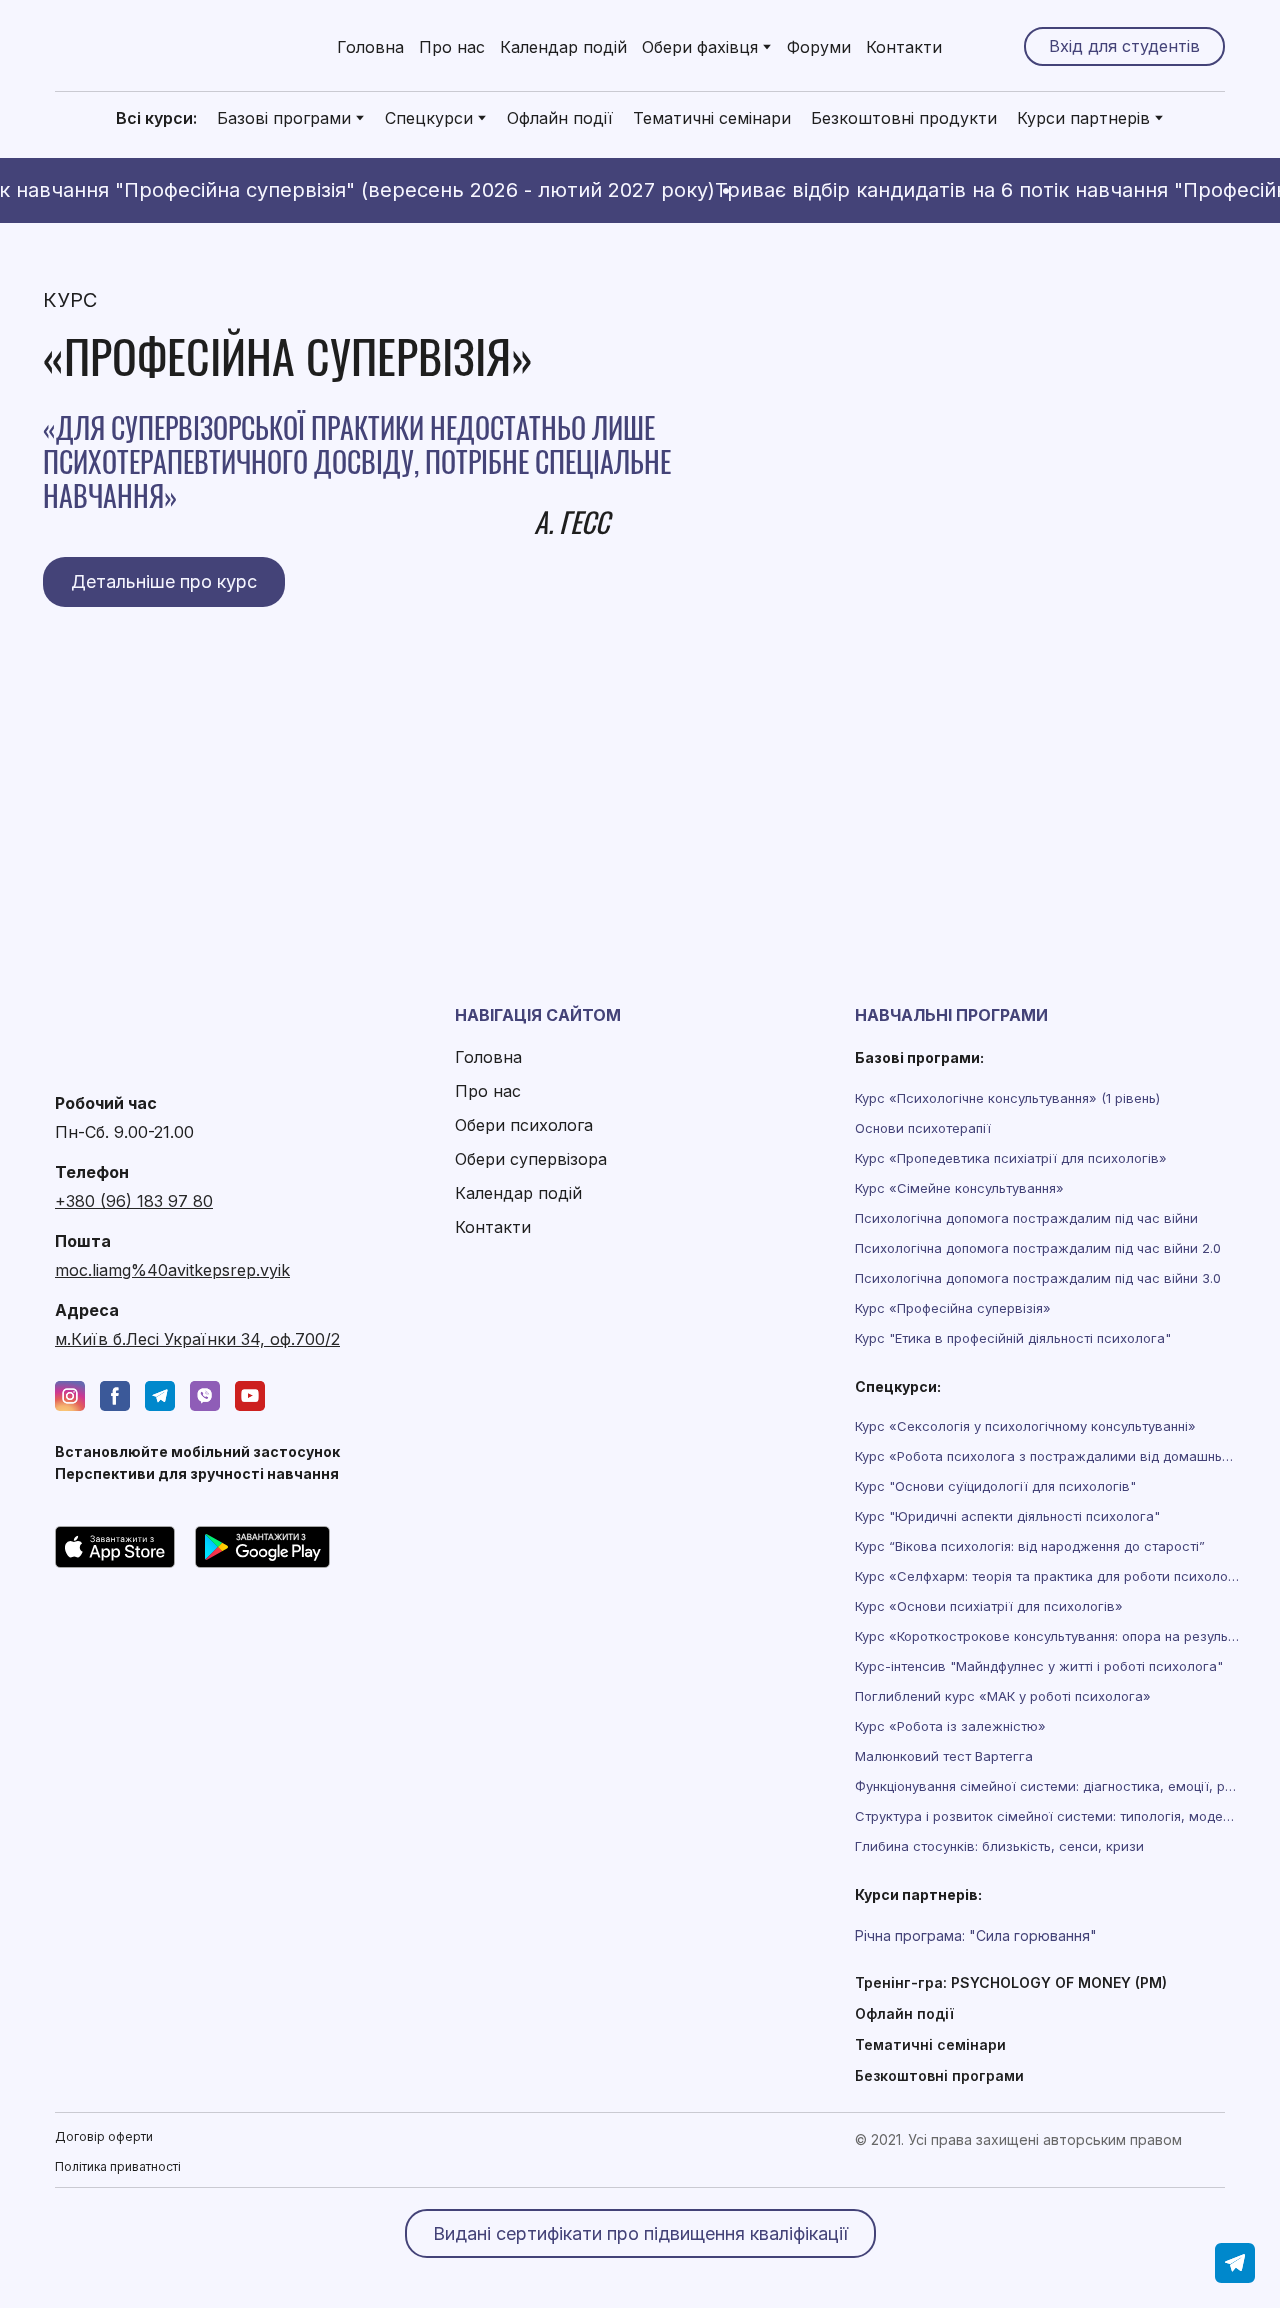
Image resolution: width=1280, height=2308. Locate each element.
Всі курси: (156, 118)
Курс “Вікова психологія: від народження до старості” (1030, 1546)
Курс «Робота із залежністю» (950, 1726)
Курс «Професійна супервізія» (953, 1308)
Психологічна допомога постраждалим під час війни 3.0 (1038, 1278)
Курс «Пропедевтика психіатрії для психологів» (1011, 1158)
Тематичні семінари (712, 118)
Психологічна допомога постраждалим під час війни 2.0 (1038, 1248)
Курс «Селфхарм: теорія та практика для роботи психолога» (1047, 1576)
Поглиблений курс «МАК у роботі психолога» (1003, 1696)
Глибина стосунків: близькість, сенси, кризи (999, 1846)
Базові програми (284, 118)
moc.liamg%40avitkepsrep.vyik (172, 1270)
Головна (370, 47)
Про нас (452, 47)
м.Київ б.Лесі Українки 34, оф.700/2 (197, 1339)
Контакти (904, 47)
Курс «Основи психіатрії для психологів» (989, 1606)
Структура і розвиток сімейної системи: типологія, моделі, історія (1047, 1816)
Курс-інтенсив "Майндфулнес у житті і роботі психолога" (1039, 1666)
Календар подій (563, 47)
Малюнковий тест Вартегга (944, 1756)
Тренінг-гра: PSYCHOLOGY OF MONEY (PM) (1011, 1982)
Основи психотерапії (923, 1128)
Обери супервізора (531, 1159)
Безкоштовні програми (939, 2075)
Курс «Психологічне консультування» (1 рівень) (1007, 1098)
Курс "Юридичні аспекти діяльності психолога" (1007, 1516)
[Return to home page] (160, 46)
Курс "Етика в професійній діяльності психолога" (1013, 1338)
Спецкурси (429, 118)
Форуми (819, 47)
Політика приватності (118, 2166)
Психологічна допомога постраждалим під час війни (1026, 1218)
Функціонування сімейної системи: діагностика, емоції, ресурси (1047, 1786)
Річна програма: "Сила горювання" (976, 1935)
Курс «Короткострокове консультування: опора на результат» (1047, 1636)
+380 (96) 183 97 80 (134, 1201)
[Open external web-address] (115, 1547)
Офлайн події (560, 118)
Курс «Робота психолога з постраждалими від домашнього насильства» (1047, 1456)
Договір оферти (104, 2136)
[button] (1124, 46)
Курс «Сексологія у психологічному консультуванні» (1025, 1426)
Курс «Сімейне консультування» (959, 1188)
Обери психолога (524, 1125)
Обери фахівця (700, 47)
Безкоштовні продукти (904, 118)
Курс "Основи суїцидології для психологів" (995, 1486)
